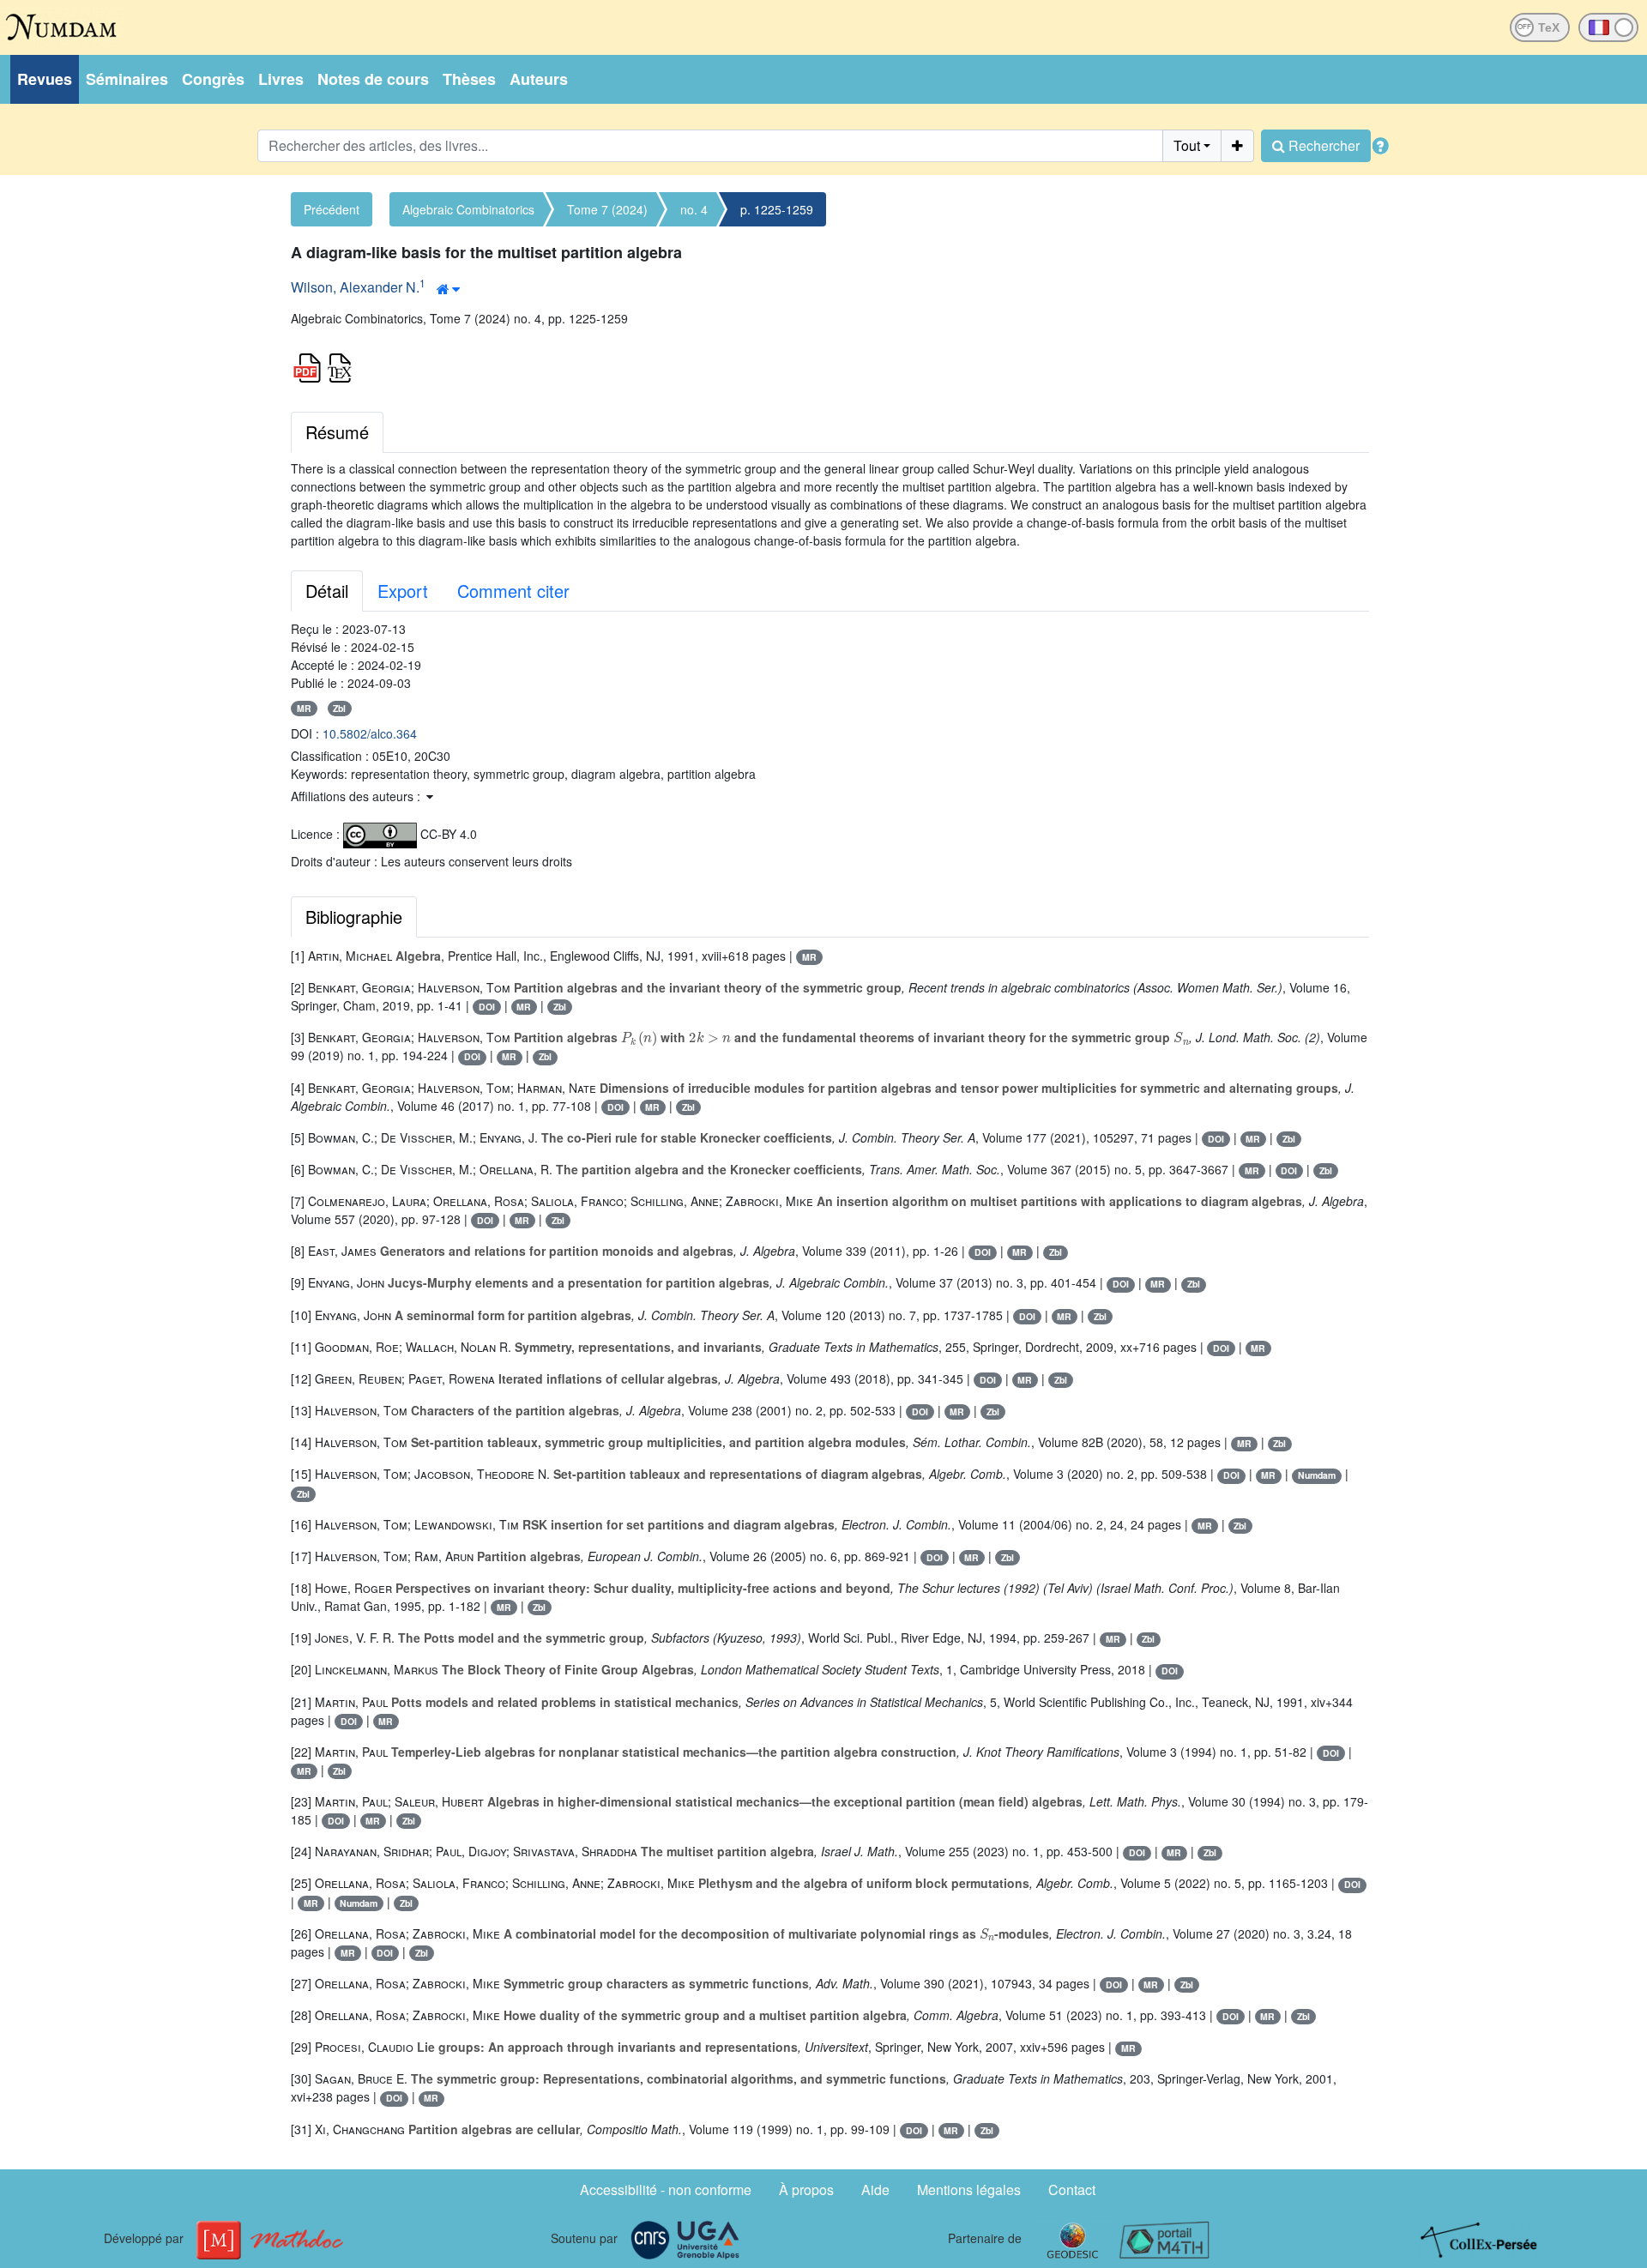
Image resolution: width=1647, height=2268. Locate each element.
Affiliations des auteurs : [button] (357, 796)
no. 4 (694, 209)
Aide (875, 2190)
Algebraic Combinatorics (468, 209)
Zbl (339, 708)
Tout (1187, 145)
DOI (487, 1007)
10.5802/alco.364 (370, 733)
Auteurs (539, 79)
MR (304, 708)
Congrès (213, 79)
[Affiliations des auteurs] (448, 289)
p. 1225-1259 (777, 209)
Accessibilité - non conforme (666, 2190)
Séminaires (127, 79)
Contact (1072, 2190)
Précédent (332, 209)
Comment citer (513, 591)
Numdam (1317, 1475)
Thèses (469, 79)
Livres (281, 79)
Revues (45, 79)
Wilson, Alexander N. (355, 287)
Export (403, 591)
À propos (806, 2190)
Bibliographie (354, 917)
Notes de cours (373, 79)
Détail (327, 591)
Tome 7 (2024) (607, 209)
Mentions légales (969, 2190)
